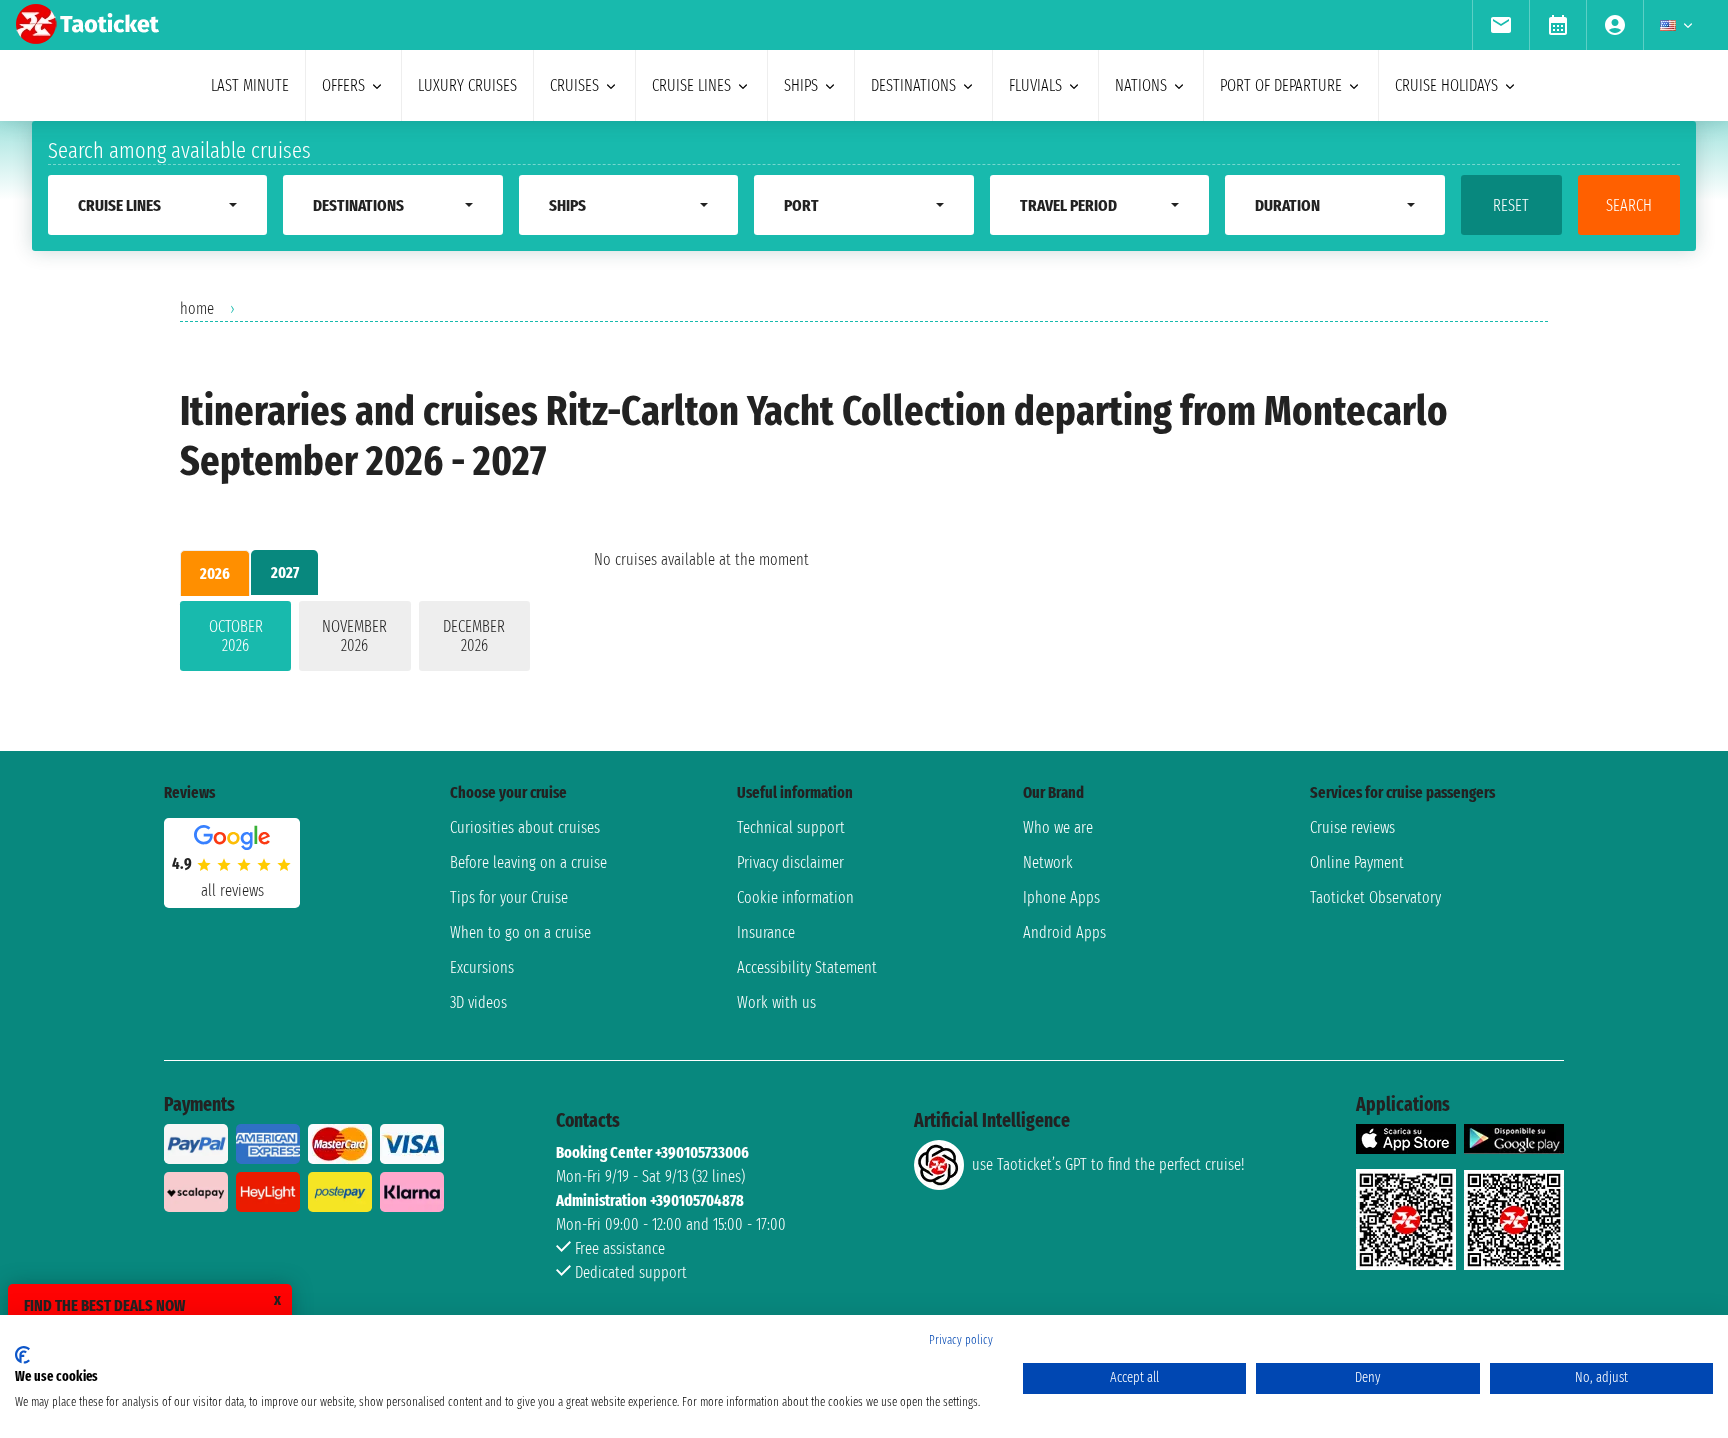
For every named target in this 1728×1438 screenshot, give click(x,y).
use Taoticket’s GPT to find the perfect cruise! (1108, 1164)
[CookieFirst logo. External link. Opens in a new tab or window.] (22, 1355)
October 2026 (236, 636)
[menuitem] (1500, 25)
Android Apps (1064, 932)
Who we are (1058, 827)
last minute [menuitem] (250, 85)
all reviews (232, 890)
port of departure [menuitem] (1281, 85)
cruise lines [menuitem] (691, 85)
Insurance (766, 932)
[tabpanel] (355, 640)
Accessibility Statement (807, 967)
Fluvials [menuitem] (1035, 85)
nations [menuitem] (1141, 85)
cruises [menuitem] (574, 85)
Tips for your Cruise (509, 897)
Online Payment (1357, 862)
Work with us (776, 1002)
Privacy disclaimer (790, 862)
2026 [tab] (215, 573)
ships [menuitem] (801, 85)
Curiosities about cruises (525, 827)
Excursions (482, 967)
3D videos (478, 1002)
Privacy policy (961, 1340)
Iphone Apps (1061, 897)
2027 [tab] (285, 572)
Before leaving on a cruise (528, 862)
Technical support (791, 827)
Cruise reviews (1352, 827)
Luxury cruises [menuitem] (467, 85)
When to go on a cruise (520, 932)
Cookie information (795, 897)
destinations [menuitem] (913, 85)
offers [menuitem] (343, 85)
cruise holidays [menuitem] (1446, 85)
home (197, 308)
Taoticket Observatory (1375, 897)
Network (1048, 862)
